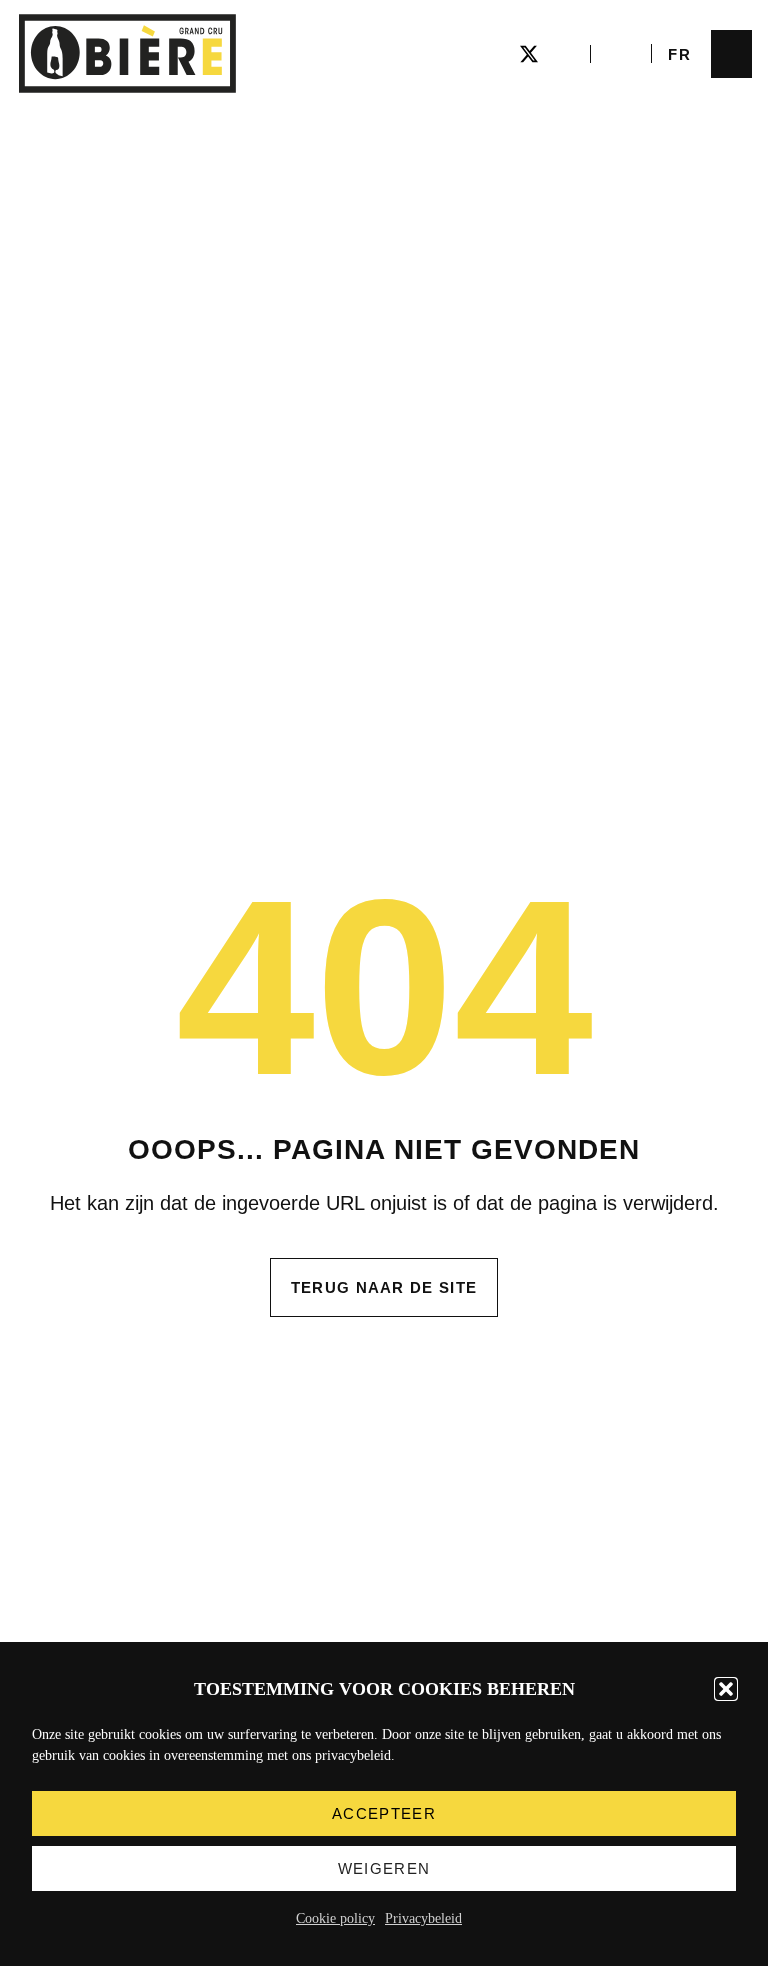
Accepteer (384, 1813)
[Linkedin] (565, 54)
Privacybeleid (423, 1918)
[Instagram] (493, 54)
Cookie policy (335, 1918)
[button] (726, 1689)
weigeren (384, 1868)
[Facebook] (457, 54)
